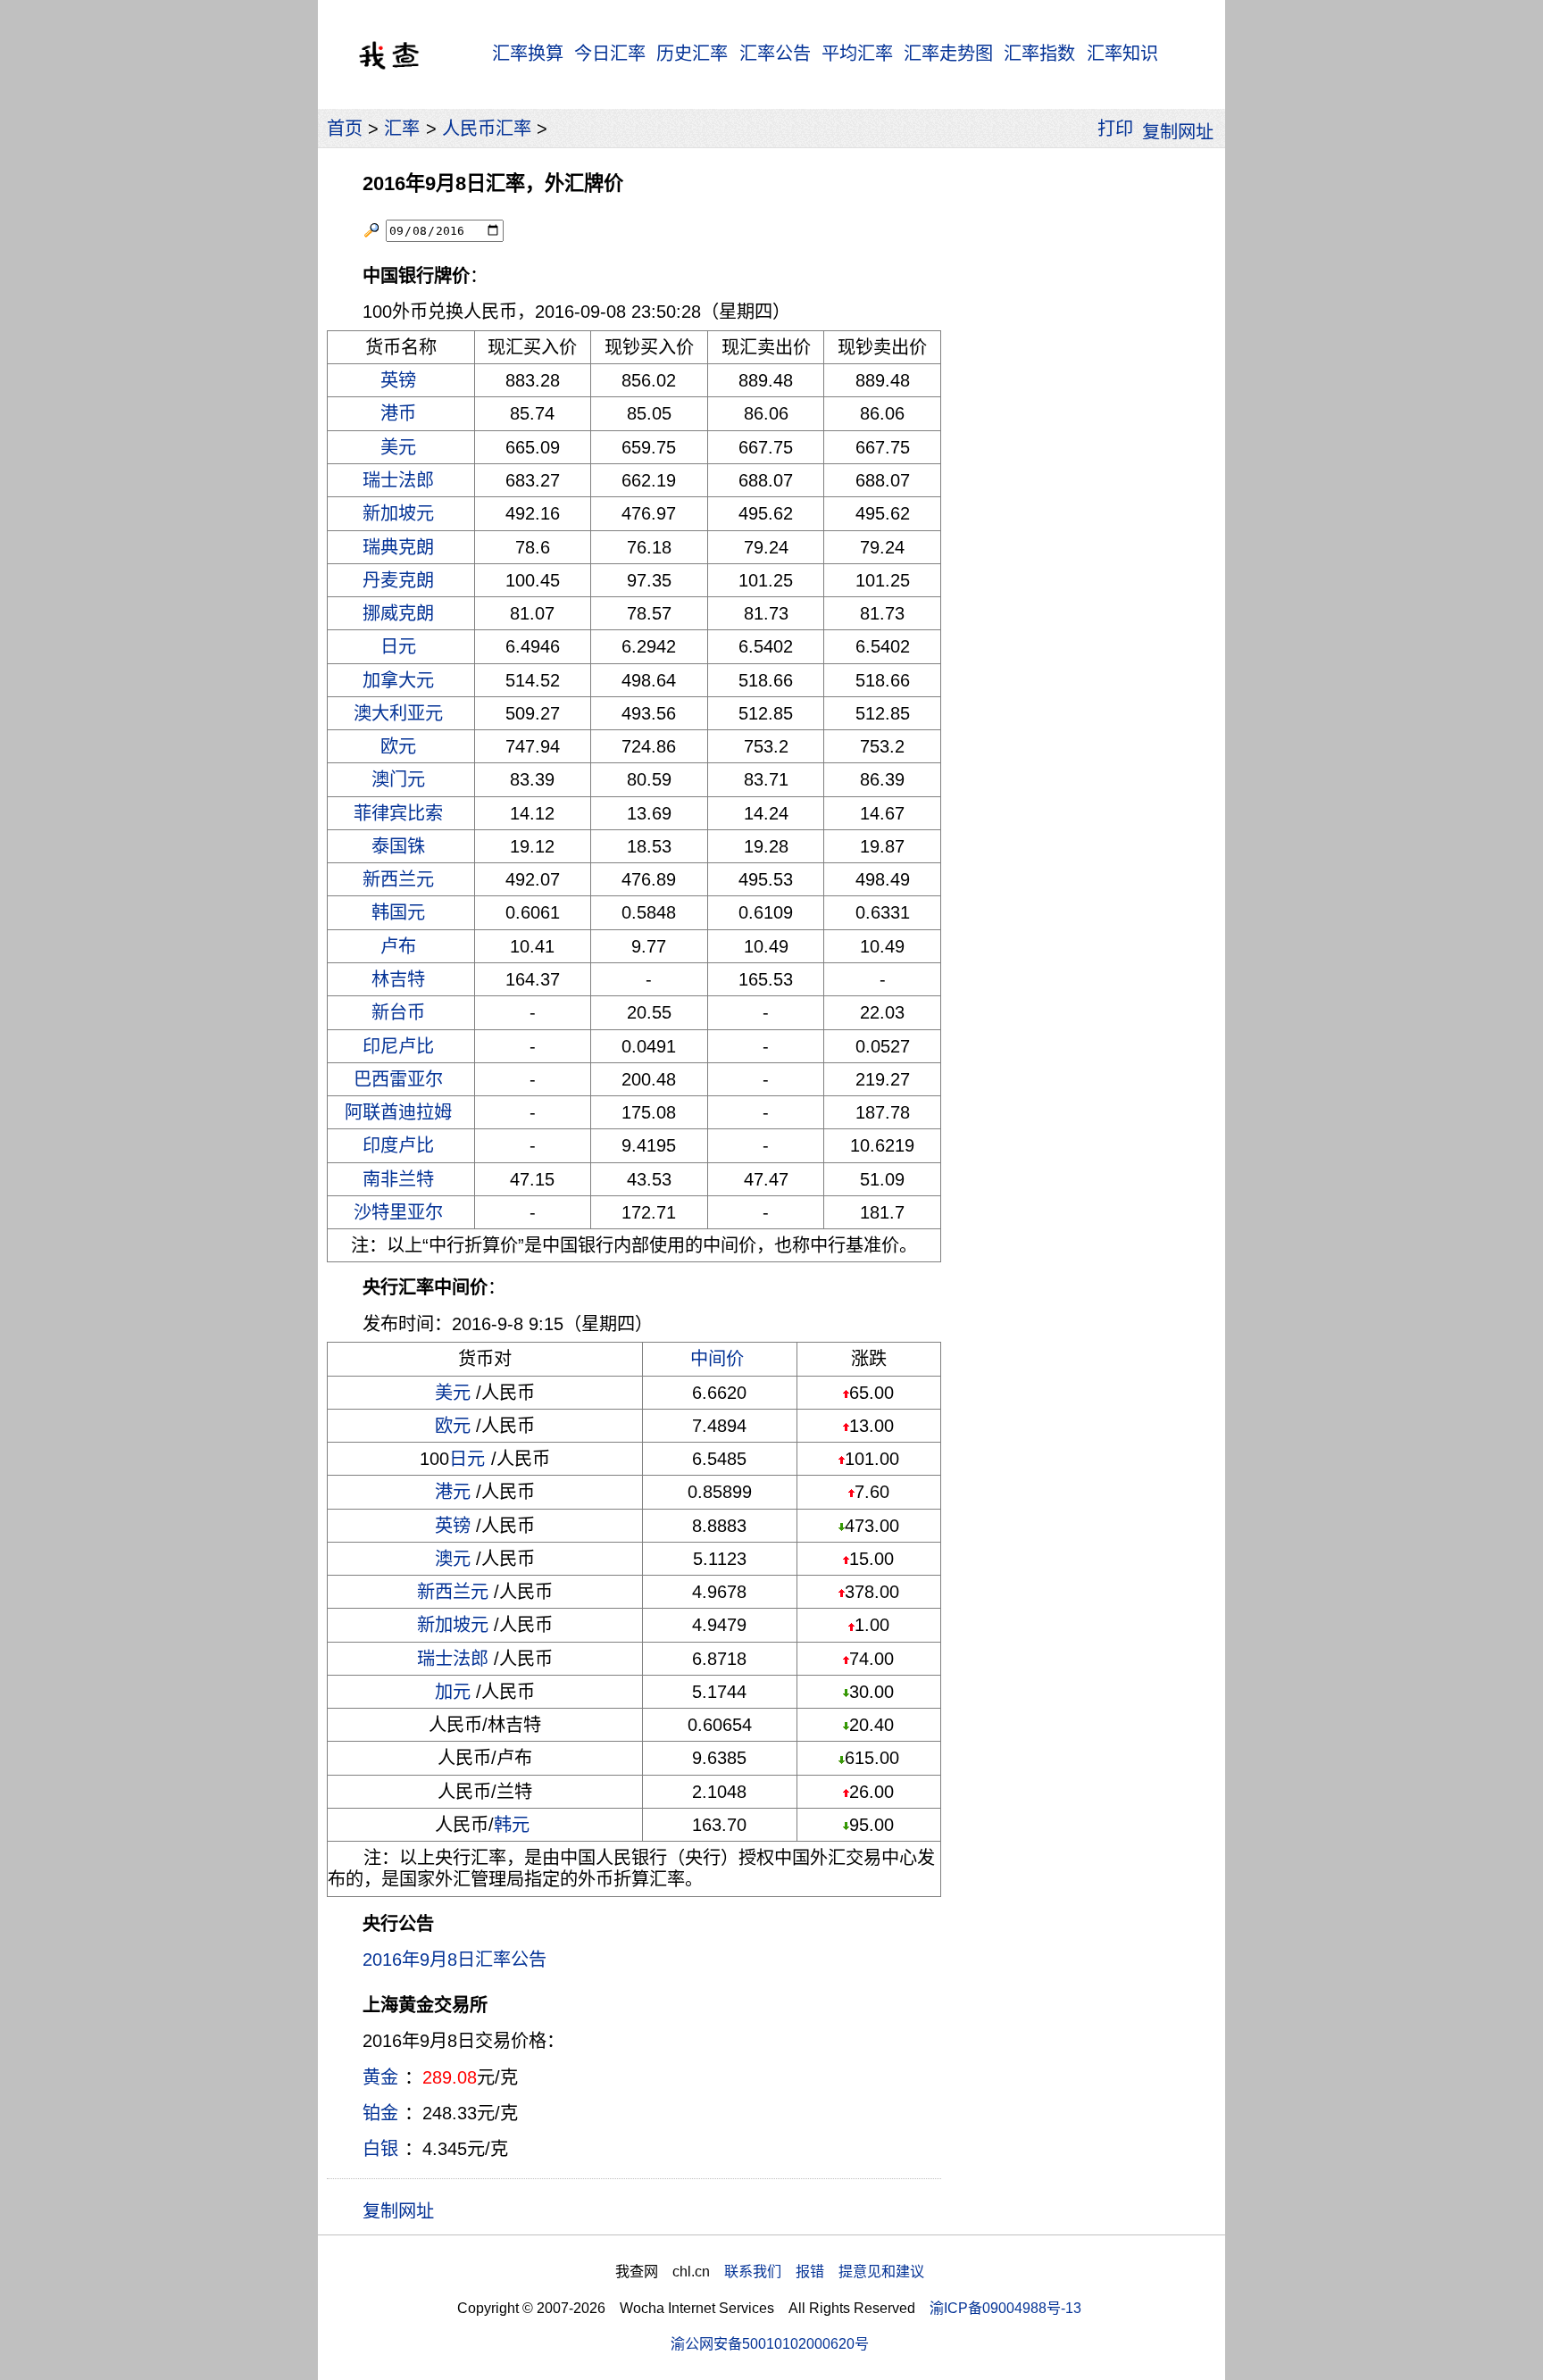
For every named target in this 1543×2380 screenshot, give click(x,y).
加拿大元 (398, 680)
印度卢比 (398, 1145)
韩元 (512, 1825)
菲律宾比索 (398, 813)
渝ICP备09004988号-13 (1005, 2308)
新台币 (398, 1012)
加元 (453, 1692)
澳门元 (398, 779)
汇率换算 (528, 54)
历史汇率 (692, 54)
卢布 (398, 946)
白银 (380, 2149)
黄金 (380, 2077)
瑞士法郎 (398, 480)
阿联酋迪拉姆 (398, 1112)
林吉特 (398, 979)
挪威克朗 (398, 613)
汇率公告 (775, 54)
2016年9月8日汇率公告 (455, 1960)
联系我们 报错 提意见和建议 (824, 2271)
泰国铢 (398, 846)
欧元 (398, 746)
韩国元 (398, 912)
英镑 (398, 380)
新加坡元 (398, 513)
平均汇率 (857, 54)
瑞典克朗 (398, 547)
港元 (453, 1492)
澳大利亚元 (398, 713)
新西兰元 (398, 879)
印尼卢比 (398, 1046)
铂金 (380, 2113)
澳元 (453, 1559)
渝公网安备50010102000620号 (770, 2343)
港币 (398, 413)
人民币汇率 (487, 129)
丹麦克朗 (398, 580)
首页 (345, 129)
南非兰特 (398, 1179)
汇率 (402, 129)
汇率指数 (1039, 54)
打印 (1115, 129)
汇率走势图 (948, 54)
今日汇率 (610, 54)
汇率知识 (1122, 54)
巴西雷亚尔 (398, 1079)
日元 (398, 646)
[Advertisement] (1082, 425)
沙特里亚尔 (398, 1212)
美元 (398, 447)
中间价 (717, 1359)
